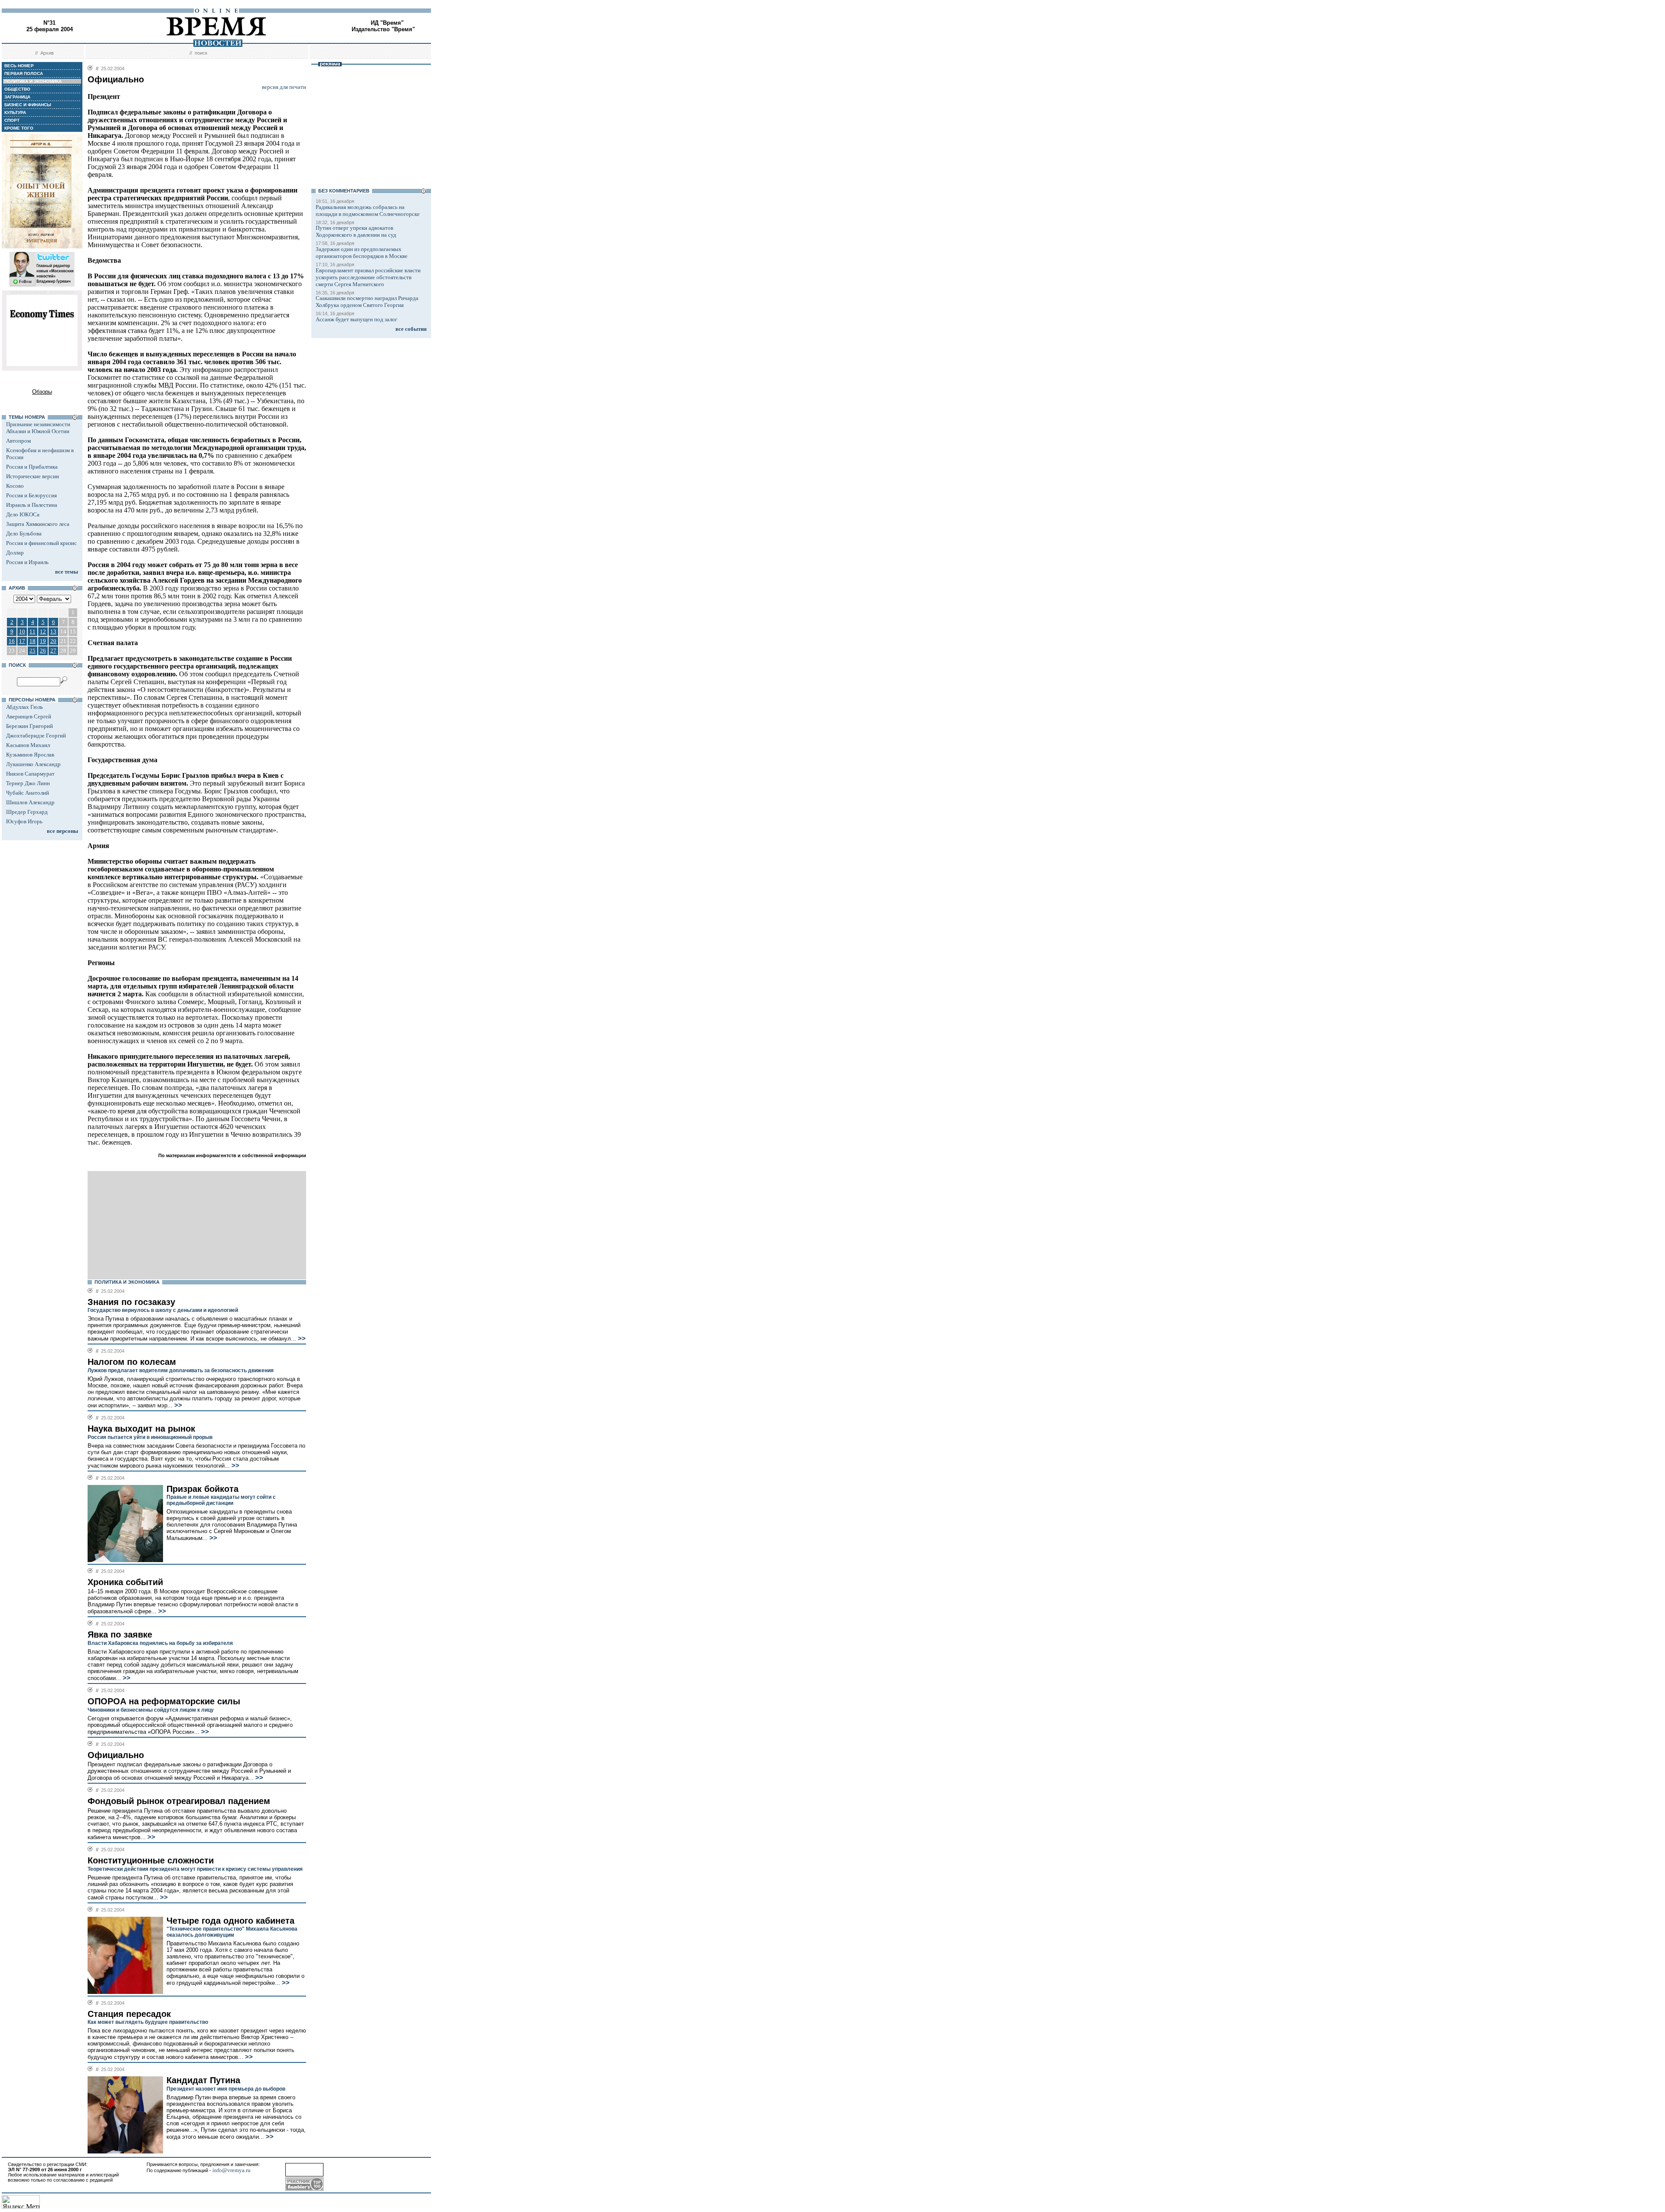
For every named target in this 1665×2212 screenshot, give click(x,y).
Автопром (18, 441)
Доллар (15, 553)
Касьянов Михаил (28, 745)
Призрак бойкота (202, 1489)
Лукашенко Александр (33, 764)
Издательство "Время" (383, 29)
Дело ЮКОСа (23, 514)
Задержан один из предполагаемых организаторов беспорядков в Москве (362, 253)
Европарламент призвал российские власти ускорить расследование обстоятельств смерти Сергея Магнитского (368, 277)
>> (301, 1338)
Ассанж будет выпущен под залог (356, 319)
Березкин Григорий (29, 726)
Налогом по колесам (132, 1362)
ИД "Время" (387, 23)
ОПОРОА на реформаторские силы (164, 1701)
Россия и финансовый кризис (41, 543)
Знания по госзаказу (131, 1302)
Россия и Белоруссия (31, 495)
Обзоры (42, 392)
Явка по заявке (120, 1635)
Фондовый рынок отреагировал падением (179, 1801)
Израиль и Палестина (32, 505)
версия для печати (284, 87)
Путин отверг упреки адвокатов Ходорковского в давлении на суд (356, 231)
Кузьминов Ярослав (30, 755)
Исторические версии (33, 476)
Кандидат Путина (203, 2080)
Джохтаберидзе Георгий (36, 736)
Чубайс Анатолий (28, 793)
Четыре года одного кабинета (230, 1921)
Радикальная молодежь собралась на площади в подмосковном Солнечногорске (368, 210)
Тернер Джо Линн (28, 783)
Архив (47, 53)
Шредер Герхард (27, 812)
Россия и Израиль (27, 562)
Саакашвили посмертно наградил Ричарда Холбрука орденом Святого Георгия (367, 302)
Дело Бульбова (24, 533)
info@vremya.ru (232, 2170)
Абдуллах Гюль (24, 707)
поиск (201, 53)
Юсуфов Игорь (24, 821)
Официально (116, 1755)
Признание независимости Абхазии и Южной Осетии (38, 428)
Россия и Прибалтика (32, 467)
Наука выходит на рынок (141, 1429)
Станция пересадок (129, 2014)
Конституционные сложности (151, 1860)
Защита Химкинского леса (38, 524)
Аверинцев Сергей (29, 716)
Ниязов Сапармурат (30, 774)
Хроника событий (125, 1582)
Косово (15, 486)
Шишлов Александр (30, 802)
